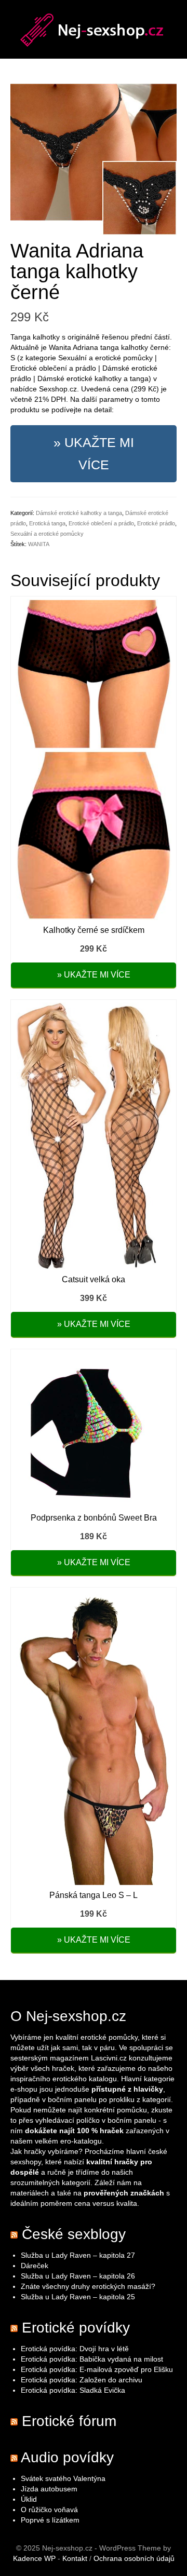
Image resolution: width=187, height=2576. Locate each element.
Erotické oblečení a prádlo (101, 523)
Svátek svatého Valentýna (63, 2478)
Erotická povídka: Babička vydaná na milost (92, 2359)
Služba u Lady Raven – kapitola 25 (78, 2297)
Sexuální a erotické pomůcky (47, 534)
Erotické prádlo (156, 523)
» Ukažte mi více (94, 453)
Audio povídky (67, 2457)
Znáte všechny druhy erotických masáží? (89, 2286)
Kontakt (75, 2558)
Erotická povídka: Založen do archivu (82, 2380)
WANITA (39, 544)
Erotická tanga (47, 523)
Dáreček (35, 2266)
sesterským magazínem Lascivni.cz (69, 2058)
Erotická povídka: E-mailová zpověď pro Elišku (97, 2369)
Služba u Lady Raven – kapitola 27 (78, 2255)
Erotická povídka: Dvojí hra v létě (75, 2349)
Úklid (29, 2499)
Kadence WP (34, 2558)
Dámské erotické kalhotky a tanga (79, 513)
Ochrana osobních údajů (134, 2558)
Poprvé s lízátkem (50, 2520)
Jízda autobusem (49, 2489)
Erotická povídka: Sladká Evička (73, 2390)
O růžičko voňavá (49, 2510)
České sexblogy (74, 2234)
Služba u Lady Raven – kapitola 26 (78, 2276)
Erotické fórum (69, 2421)
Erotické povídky (76, 2328)
